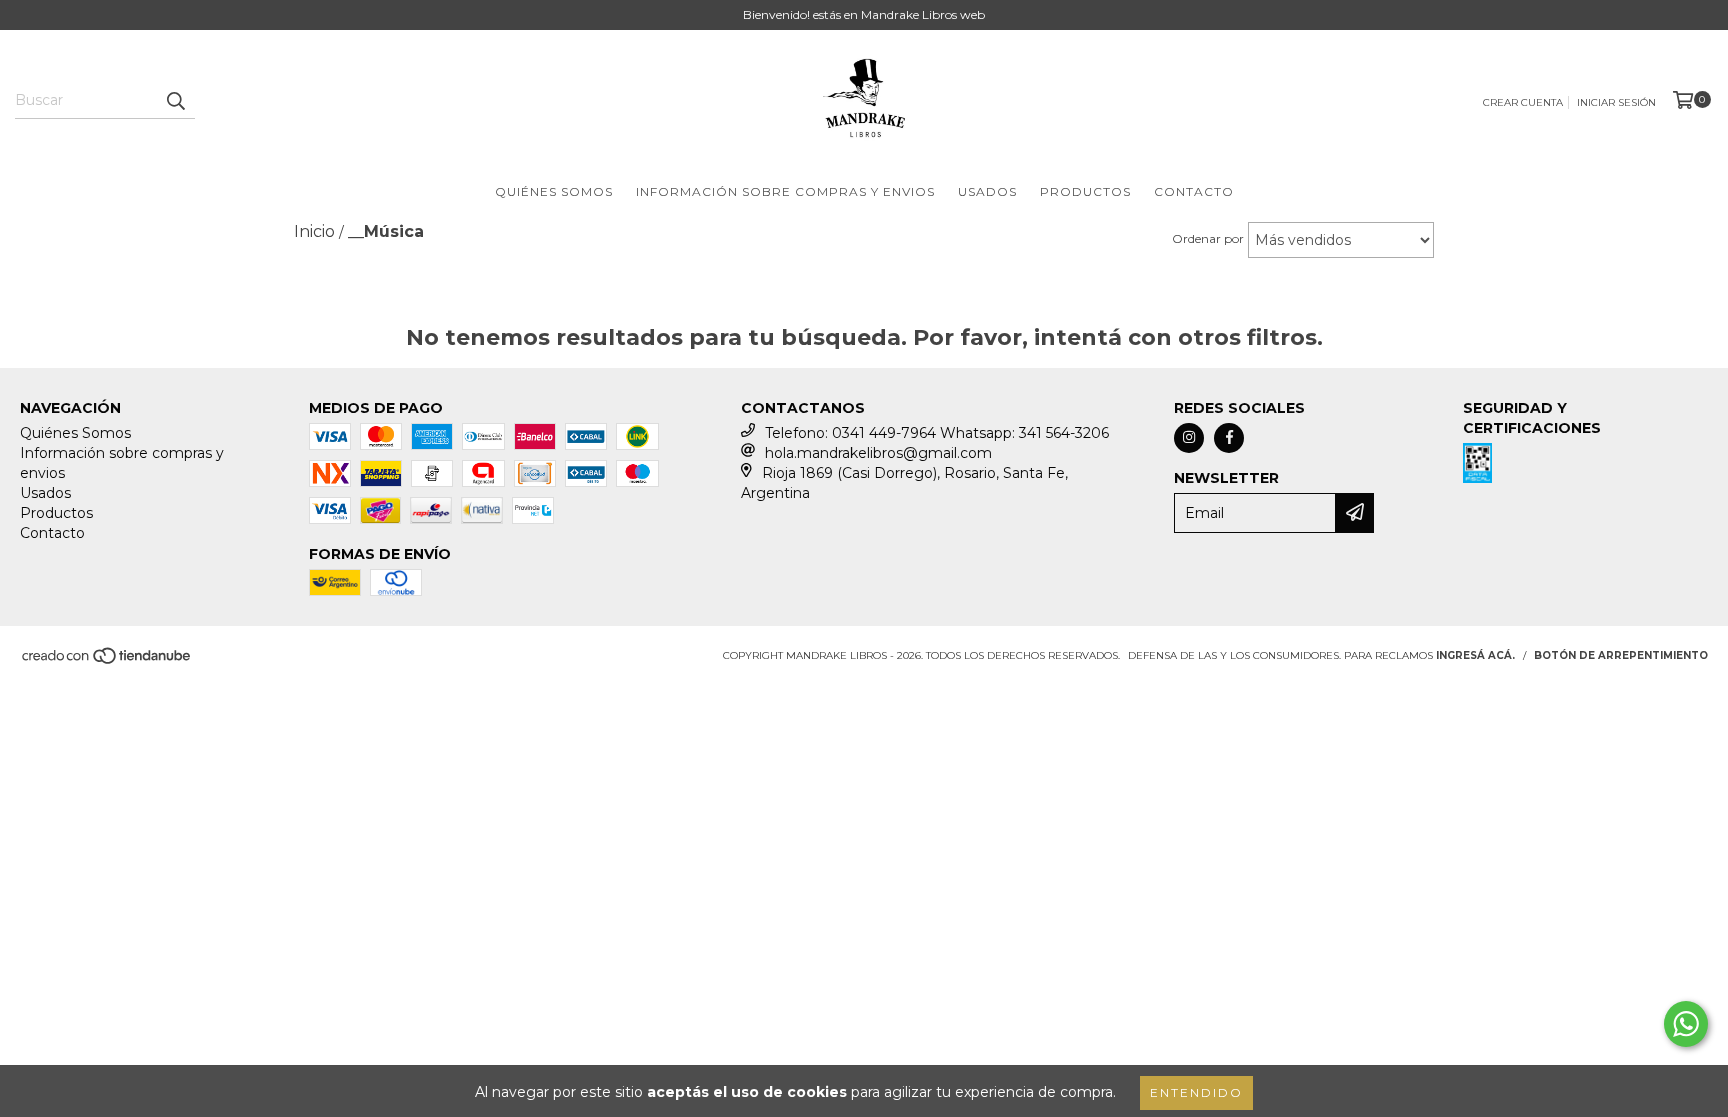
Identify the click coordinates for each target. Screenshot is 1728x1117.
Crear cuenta (1523, 102)
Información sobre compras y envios (785, 191)
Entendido (1196, 1092)
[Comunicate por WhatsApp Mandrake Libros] (1686, 1024)
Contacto (1194, 191)
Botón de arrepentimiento (1621, 655)
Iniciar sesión (1616, 102)
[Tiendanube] (107, 661)
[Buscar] (175, 101)
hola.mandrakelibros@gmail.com (878, 453)
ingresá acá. (1475, 655)
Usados (987, 191)
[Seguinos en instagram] (1189, 438)
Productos (1085, 191)
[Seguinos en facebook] (1229, 438)
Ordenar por (1208, 238)
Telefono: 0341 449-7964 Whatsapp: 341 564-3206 (937, 433)
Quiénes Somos (554, 191)
